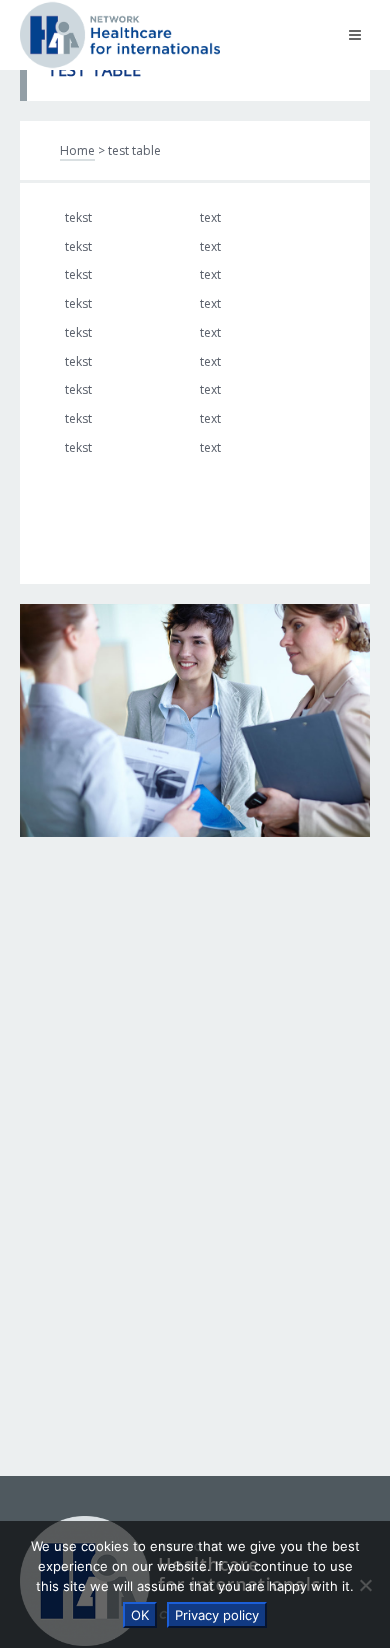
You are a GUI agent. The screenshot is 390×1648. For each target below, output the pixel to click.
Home (77, 150)
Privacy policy (217, 1615)
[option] (195, 720)
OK (140, 1615)
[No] (365, 1585)
